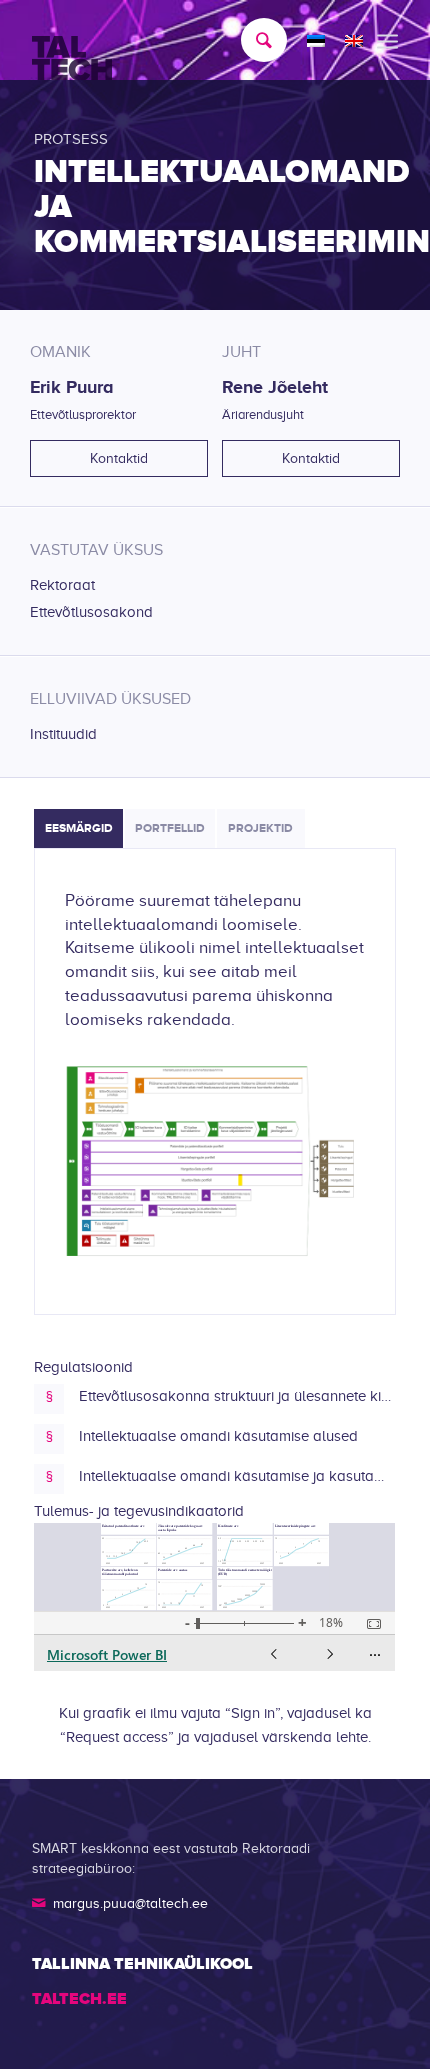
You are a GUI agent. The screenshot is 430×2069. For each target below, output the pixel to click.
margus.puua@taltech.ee (130, 1903)
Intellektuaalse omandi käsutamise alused (218, 1436)
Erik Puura (72, 387)
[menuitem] (254, 40)
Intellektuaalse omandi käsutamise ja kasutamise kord (237, 1476)
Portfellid (170, 828)
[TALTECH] (178, 41)
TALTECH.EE (79, 1998)
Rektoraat (62, 585)
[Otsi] (254, 40)
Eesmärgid (79, 828)
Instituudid (63, 734)
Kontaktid (119, 458)
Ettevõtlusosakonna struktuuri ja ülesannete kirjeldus (237, 1396)
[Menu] (387, 40)
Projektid (260, 828)
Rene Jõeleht (275, 387)
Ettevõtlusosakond (91, 612)
